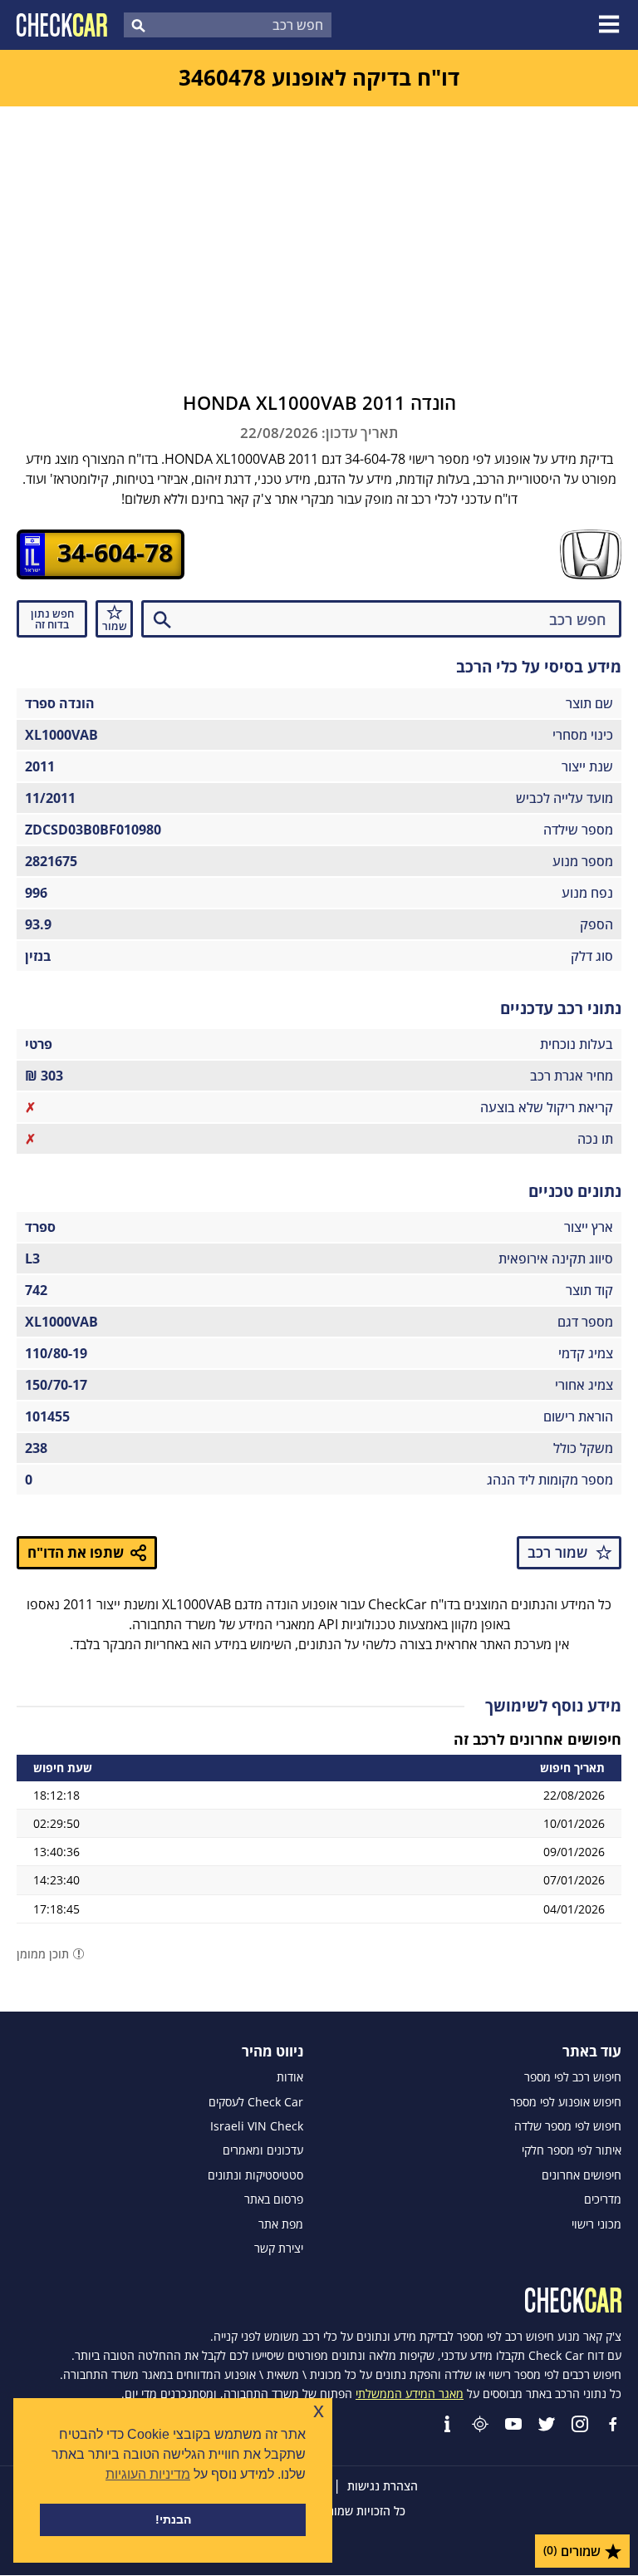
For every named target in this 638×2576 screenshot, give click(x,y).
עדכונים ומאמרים (263, 2150)
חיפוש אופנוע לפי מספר (566, 2102)
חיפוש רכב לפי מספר (573, 2077)
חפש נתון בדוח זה (52, 619)
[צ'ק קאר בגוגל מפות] (480, 2424)
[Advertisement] (319, 231)
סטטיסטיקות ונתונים (255, 2175)
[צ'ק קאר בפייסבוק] (613, 2424)
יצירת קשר (279, 2248)
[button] (611, 25)
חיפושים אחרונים (582, 2175)
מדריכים (603, 2199)
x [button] (319, 2410)
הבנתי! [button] (173, 2519)
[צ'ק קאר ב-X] (547, 2424)
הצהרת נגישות (383, 2486)
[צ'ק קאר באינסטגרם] (580, 2424)
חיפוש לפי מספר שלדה (568, 2126)
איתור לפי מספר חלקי (572, 2150)
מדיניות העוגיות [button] (148, 2474)
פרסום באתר (274, 2199)
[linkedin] (447, 2424)
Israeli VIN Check (257, 2126)
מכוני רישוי (596, 2224)
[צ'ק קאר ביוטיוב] (513, 2424)
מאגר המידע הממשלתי (410, 2394)
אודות (290, 2077)
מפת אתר (281, 2224)
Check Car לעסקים (256, 2102)
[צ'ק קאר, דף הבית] (62, 25)
